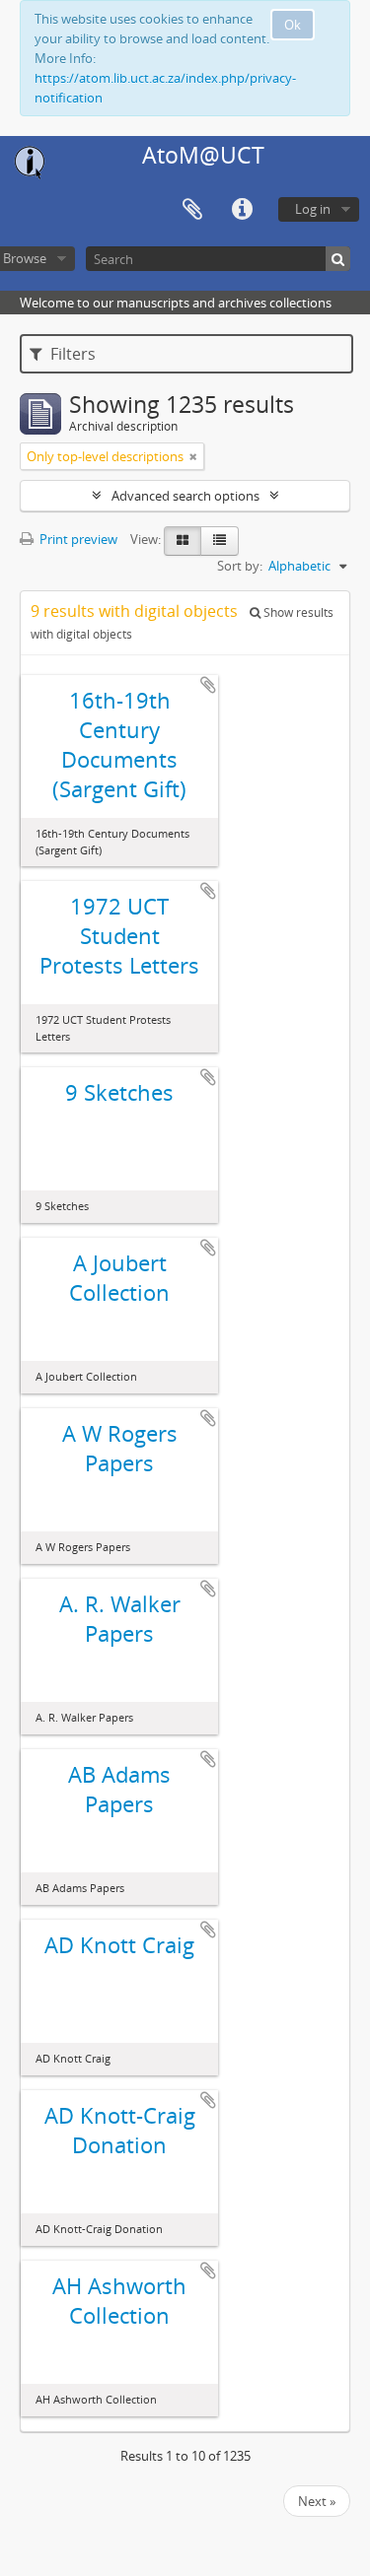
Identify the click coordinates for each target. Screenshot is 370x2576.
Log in (313, 209)
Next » (317, 2501)
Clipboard (192, 210)
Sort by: (240, 566)
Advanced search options (185, 496)
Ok (293, 25)
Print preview (77, 539)
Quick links (242, 210)
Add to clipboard (208, 685)
